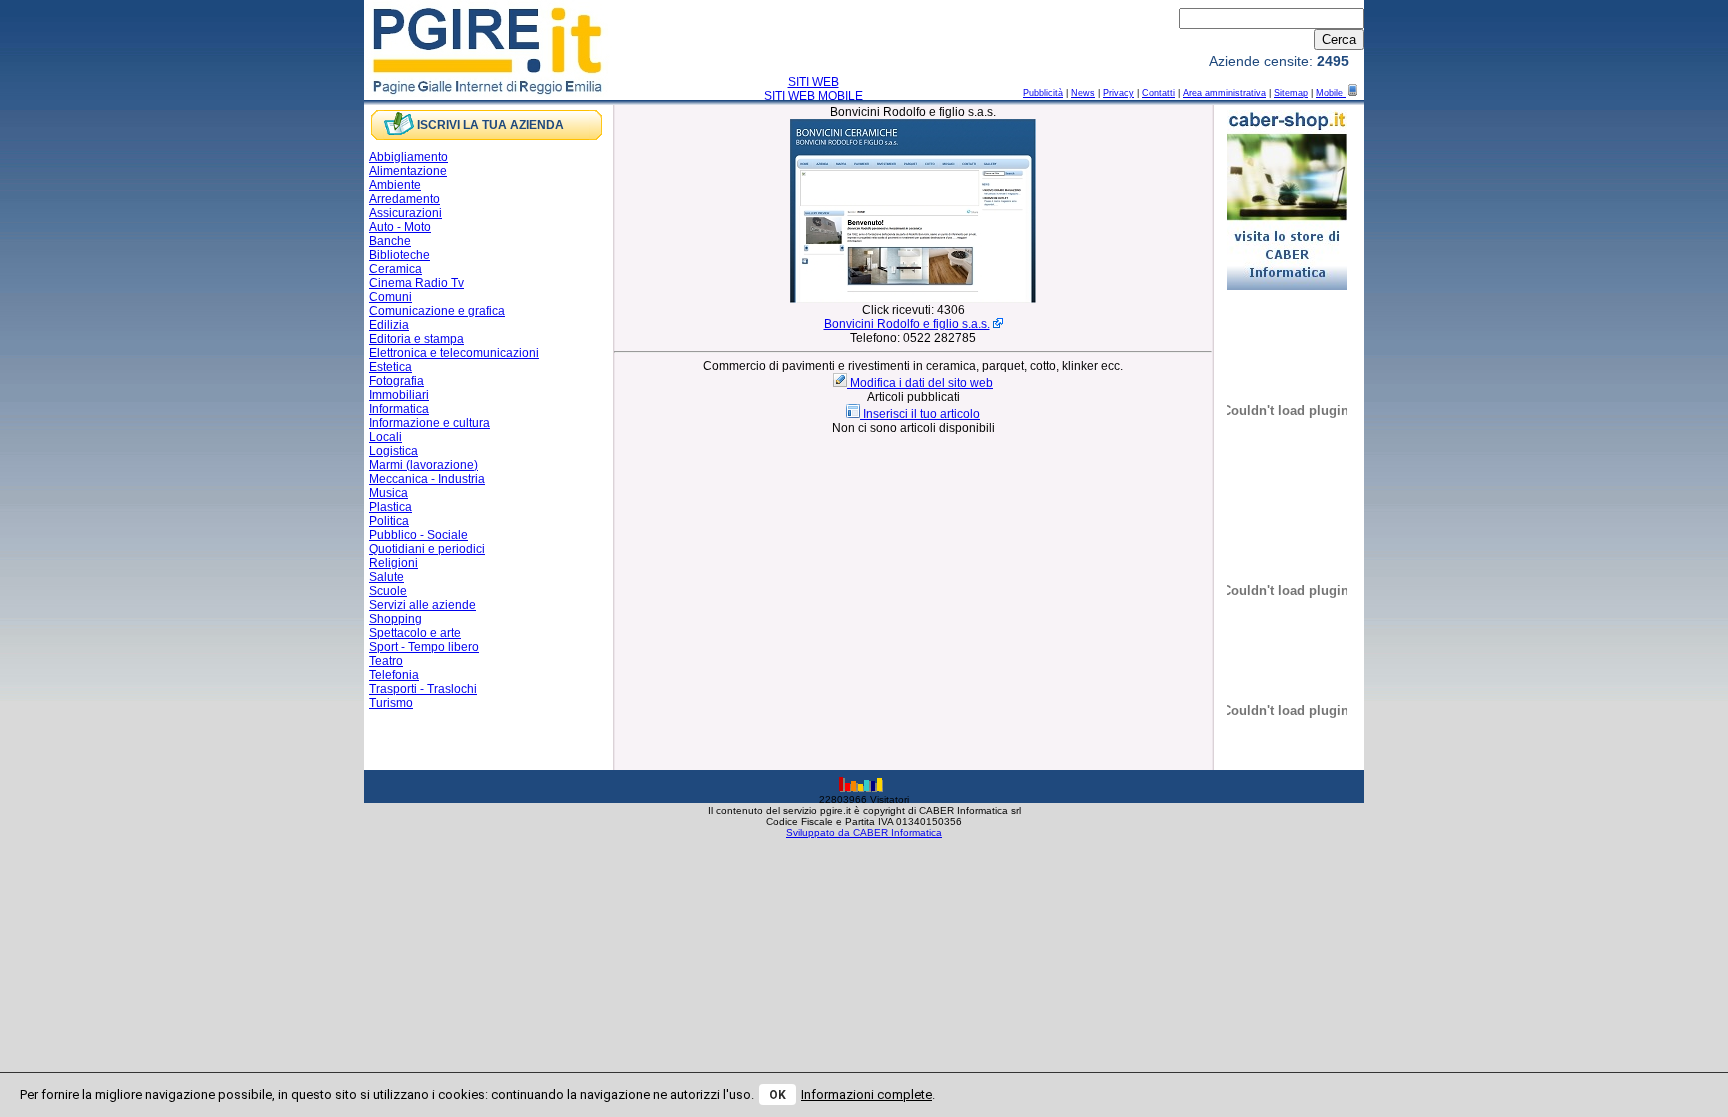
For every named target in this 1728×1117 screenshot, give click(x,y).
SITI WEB (813, 82)
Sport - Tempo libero (424, 647)
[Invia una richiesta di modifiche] (841, 383)
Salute (386, 577)
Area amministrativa (1224, 93)
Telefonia (394, 675)
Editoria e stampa (416, 339)
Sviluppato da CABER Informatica (864, 832)
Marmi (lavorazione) (423, 465)
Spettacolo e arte (415, 633)
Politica (389, 521)
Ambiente (395, 185)
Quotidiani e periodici (427, 549)
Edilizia (389, 325)
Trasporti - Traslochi (423, 689)
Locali (385, 437)
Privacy (1118, 93)
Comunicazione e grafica (437, 311)
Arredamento (404, 199)
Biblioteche (399, 255)
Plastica (390, 507)
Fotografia (396, 381)
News (1083, 93)
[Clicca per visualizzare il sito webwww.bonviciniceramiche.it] (913, 299)
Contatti (1158, 93)
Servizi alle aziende (422, 605)
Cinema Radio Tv (416, 283)
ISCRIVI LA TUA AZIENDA (490, 125)
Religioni (393, 563)
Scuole (388, 591)
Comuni (390, 297)
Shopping (395, 619)
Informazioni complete (866, 1094)
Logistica (393, 451)
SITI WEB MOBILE (813, 96)
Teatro (386, 661)
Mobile (1331, 93)
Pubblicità (1043, 93)
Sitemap (1291, 93)
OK (777, 1095)
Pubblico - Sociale (418, 535)
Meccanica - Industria (427, 479)
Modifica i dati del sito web (921, 383)
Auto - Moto (400, 227)
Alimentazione (408, 171)
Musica (388, 493)
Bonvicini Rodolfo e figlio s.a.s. (907, 324)
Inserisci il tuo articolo (921, 414)
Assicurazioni (405, 213)
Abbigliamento (408, 157)
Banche (390, 241)
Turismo (391, 703)
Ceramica (395, 269)
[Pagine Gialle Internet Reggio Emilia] (488, 93)
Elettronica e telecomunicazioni (454, 353)
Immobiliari (399, 395)
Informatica (399, 409)
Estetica (390, 367)
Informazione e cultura (429, 423)
